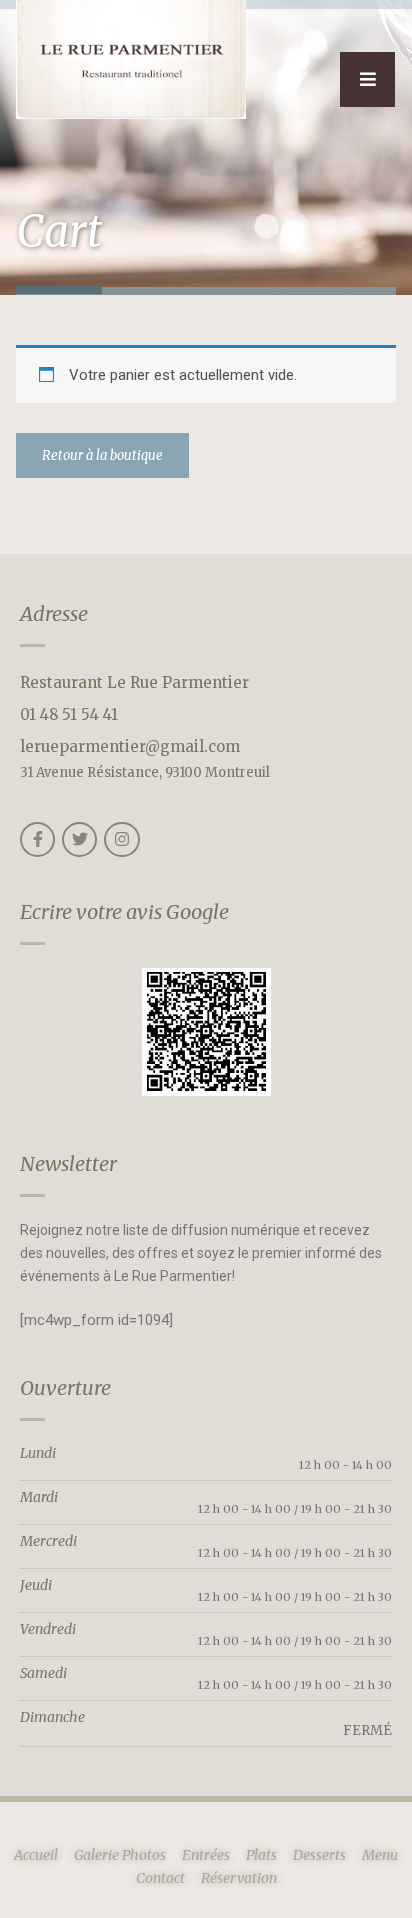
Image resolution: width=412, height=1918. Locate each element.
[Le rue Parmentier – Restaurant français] (131, 59)
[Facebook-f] (37, 839)
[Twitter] (79, 839)
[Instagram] (121, 839)
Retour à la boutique (102, 455)
